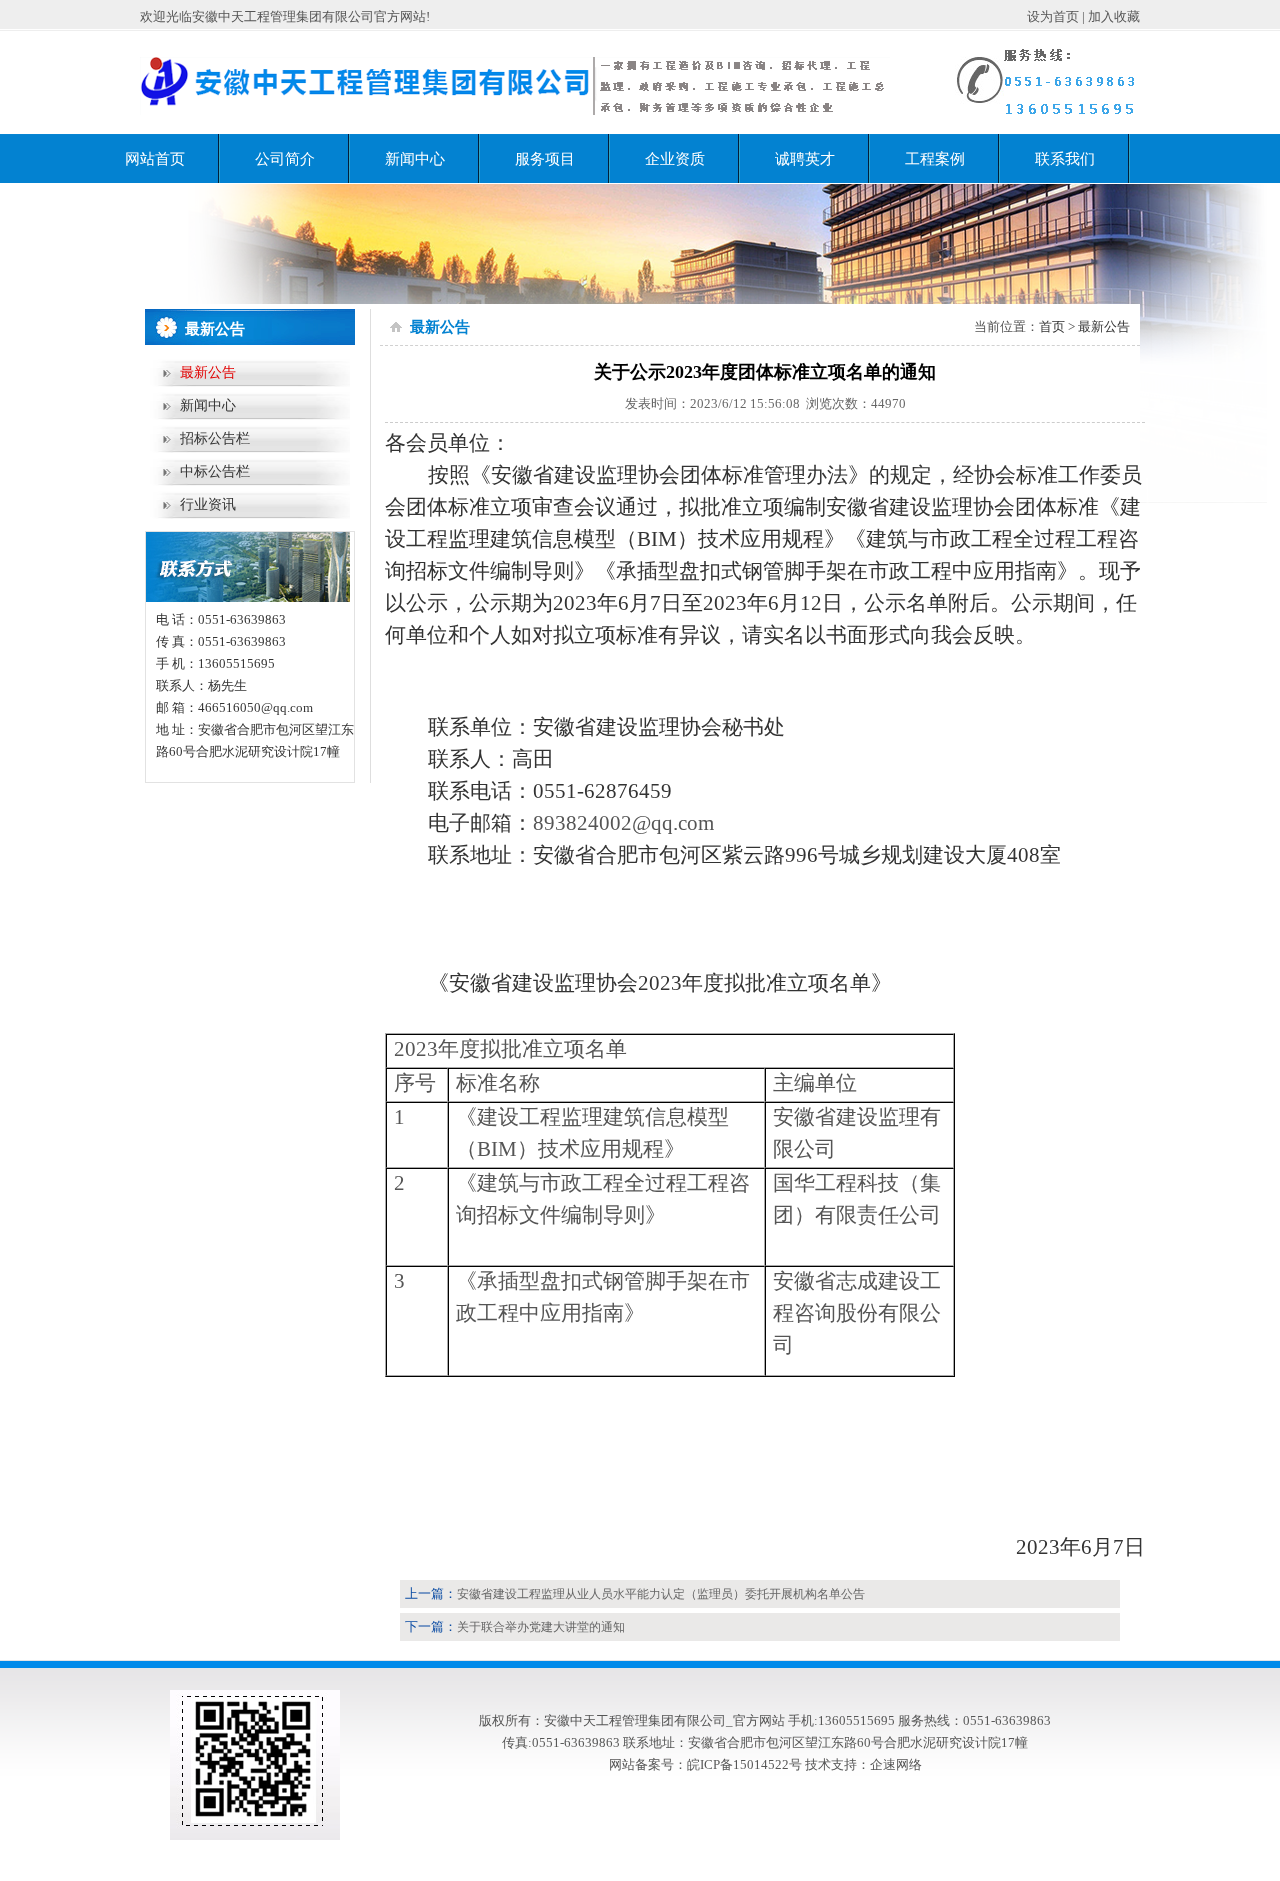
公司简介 (285, 159)
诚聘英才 (805, 159)
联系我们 (1065, 159)
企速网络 (896, 1764)
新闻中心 (415, 159)
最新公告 (208, 372)
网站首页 (155, 159)
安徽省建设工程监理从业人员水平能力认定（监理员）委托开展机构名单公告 (661, 1594)
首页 (1052, 326)
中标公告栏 (215, 471)
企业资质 (675, 159)
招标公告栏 (215, 438)
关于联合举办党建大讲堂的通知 (541, 1627)
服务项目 (545, 159)
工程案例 (935, 159)
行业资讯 (208, 504)
